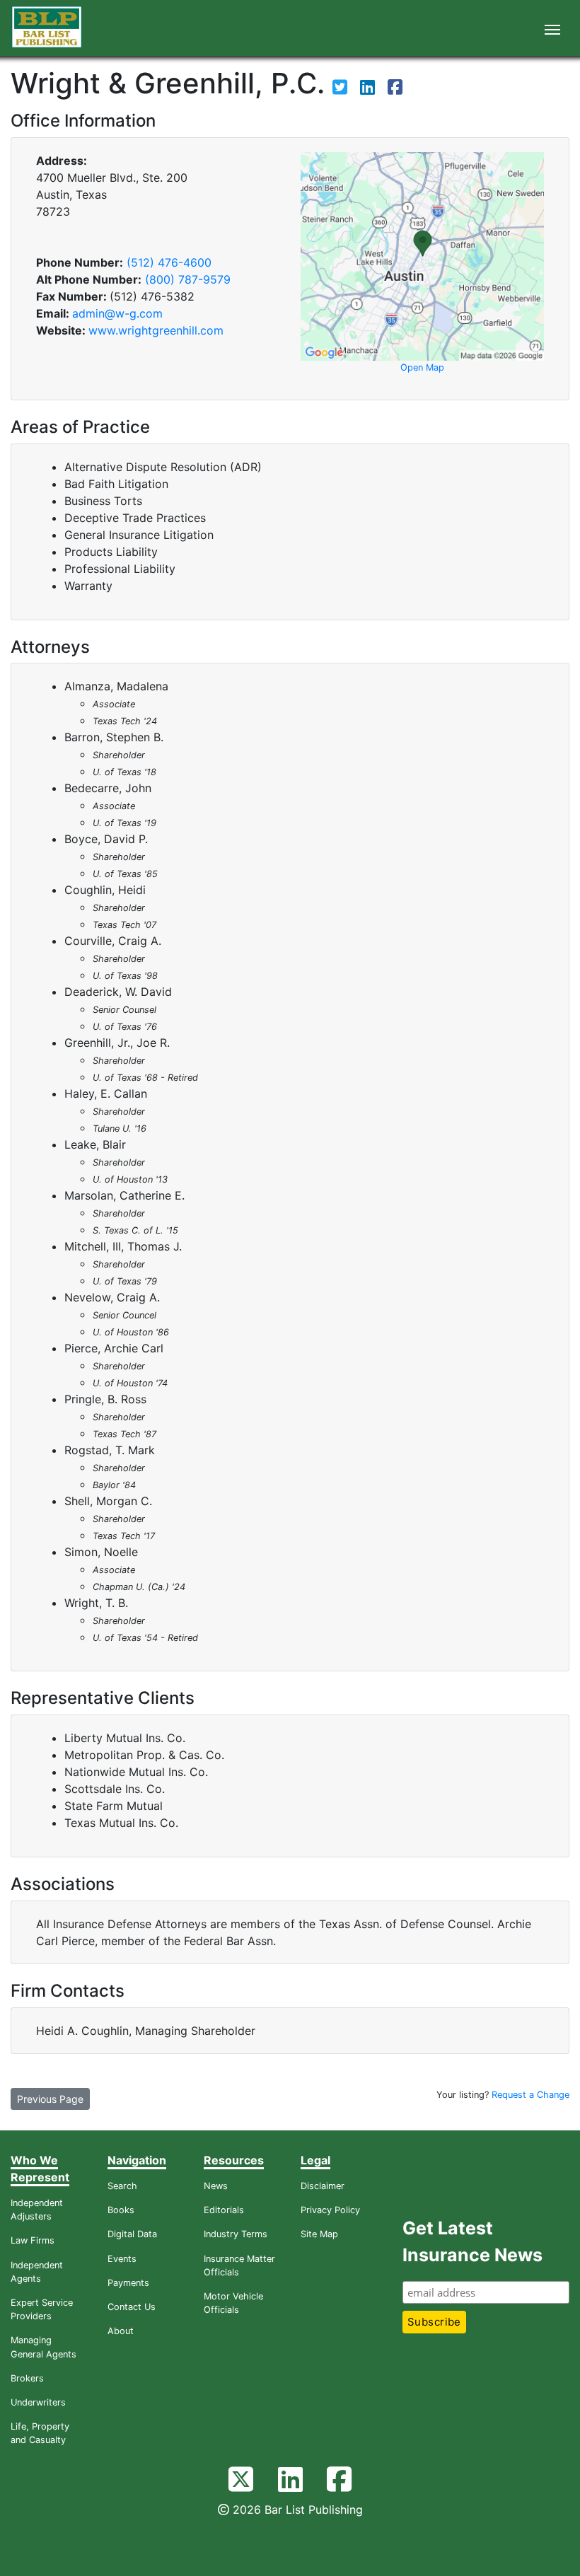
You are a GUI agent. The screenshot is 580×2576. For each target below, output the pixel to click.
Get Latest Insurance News (472, 2241)
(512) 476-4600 (169, 262)
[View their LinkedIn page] (369, 89)
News (216, 2186)
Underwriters (38, 2402)
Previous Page (50, 2099)
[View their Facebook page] (395, 89)
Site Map (319, 2234)
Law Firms (33, 2240)
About (121, 2331)
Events (122, 2259)
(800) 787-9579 (188, 279)
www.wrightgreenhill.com (156, 330)
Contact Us (132, 2307)
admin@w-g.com (117, 313)
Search (122, 2186)
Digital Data (132, 2234)
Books (121, 2210)
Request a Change (530, 2095)
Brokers (27, 2378)
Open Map (422, 367)
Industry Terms (236, 2234)
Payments (128, 2283)
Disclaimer (323, 2186)
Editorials (224, 2210)
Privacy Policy (330, 2210)
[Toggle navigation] (552, 28)
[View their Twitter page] (342, 89)
